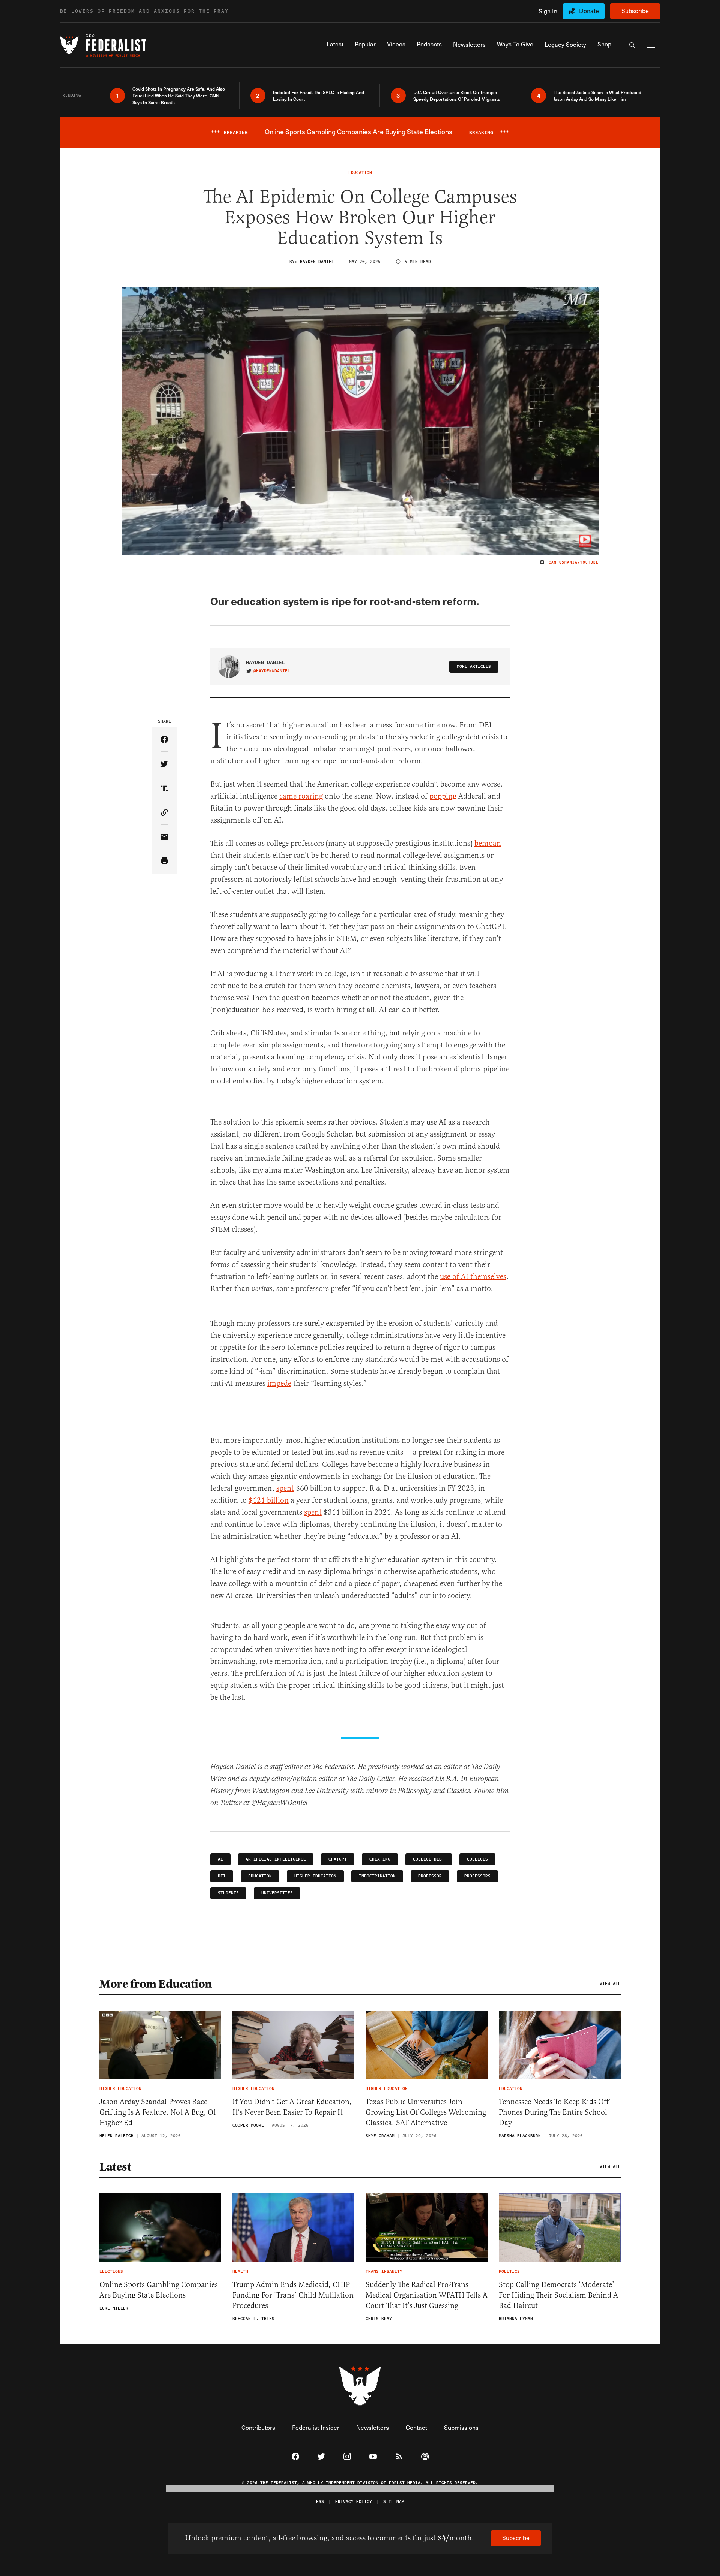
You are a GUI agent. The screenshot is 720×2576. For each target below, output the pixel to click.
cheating (380, 1859)
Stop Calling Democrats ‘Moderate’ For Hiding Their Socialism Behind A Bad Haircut (558, 2295)
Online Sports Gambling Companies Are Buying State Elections (159, 2290)
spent (285, 1488)
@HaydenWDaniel (272, 671)
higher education (315, 1876)
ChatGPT (338, 1859)
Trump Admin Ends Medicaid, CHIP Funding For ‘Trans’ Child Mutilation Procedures (293, 2295)
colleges (477, 1859)
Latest (115, 2167)
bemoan (488, 843)
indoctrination (377, 1876)
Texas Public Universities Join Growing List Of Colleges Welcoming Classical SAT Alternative (426, 2112)
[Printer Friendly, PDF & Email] (164, 861)
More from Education (156, 1984)
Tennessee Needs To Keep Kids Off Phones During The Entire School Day (554, 2112)
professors (477, 1876)
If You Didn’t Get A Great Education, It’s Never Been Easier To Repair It (292, 2107)
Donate (589, 11)
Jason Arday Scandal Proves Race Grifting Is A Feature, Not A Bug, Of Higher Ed (158, 2112)
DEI (222, 1876)
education (260, 1876)
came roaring (301, 796)
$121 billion (269, 1500)
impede (279, 1383)
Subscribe (635, 11)
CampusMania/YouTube (574, 562)
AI (220, 1859)
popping (443, 796)
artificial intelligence (276, 1859)
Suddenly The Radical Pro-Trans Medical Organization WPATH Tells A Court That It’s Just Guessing (427, 2295)
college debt (429, 1859)
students (228, 1893)
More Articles (474, 666)
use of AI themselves (473, 1277)
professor (430, 1876)
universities (277, 1893)
